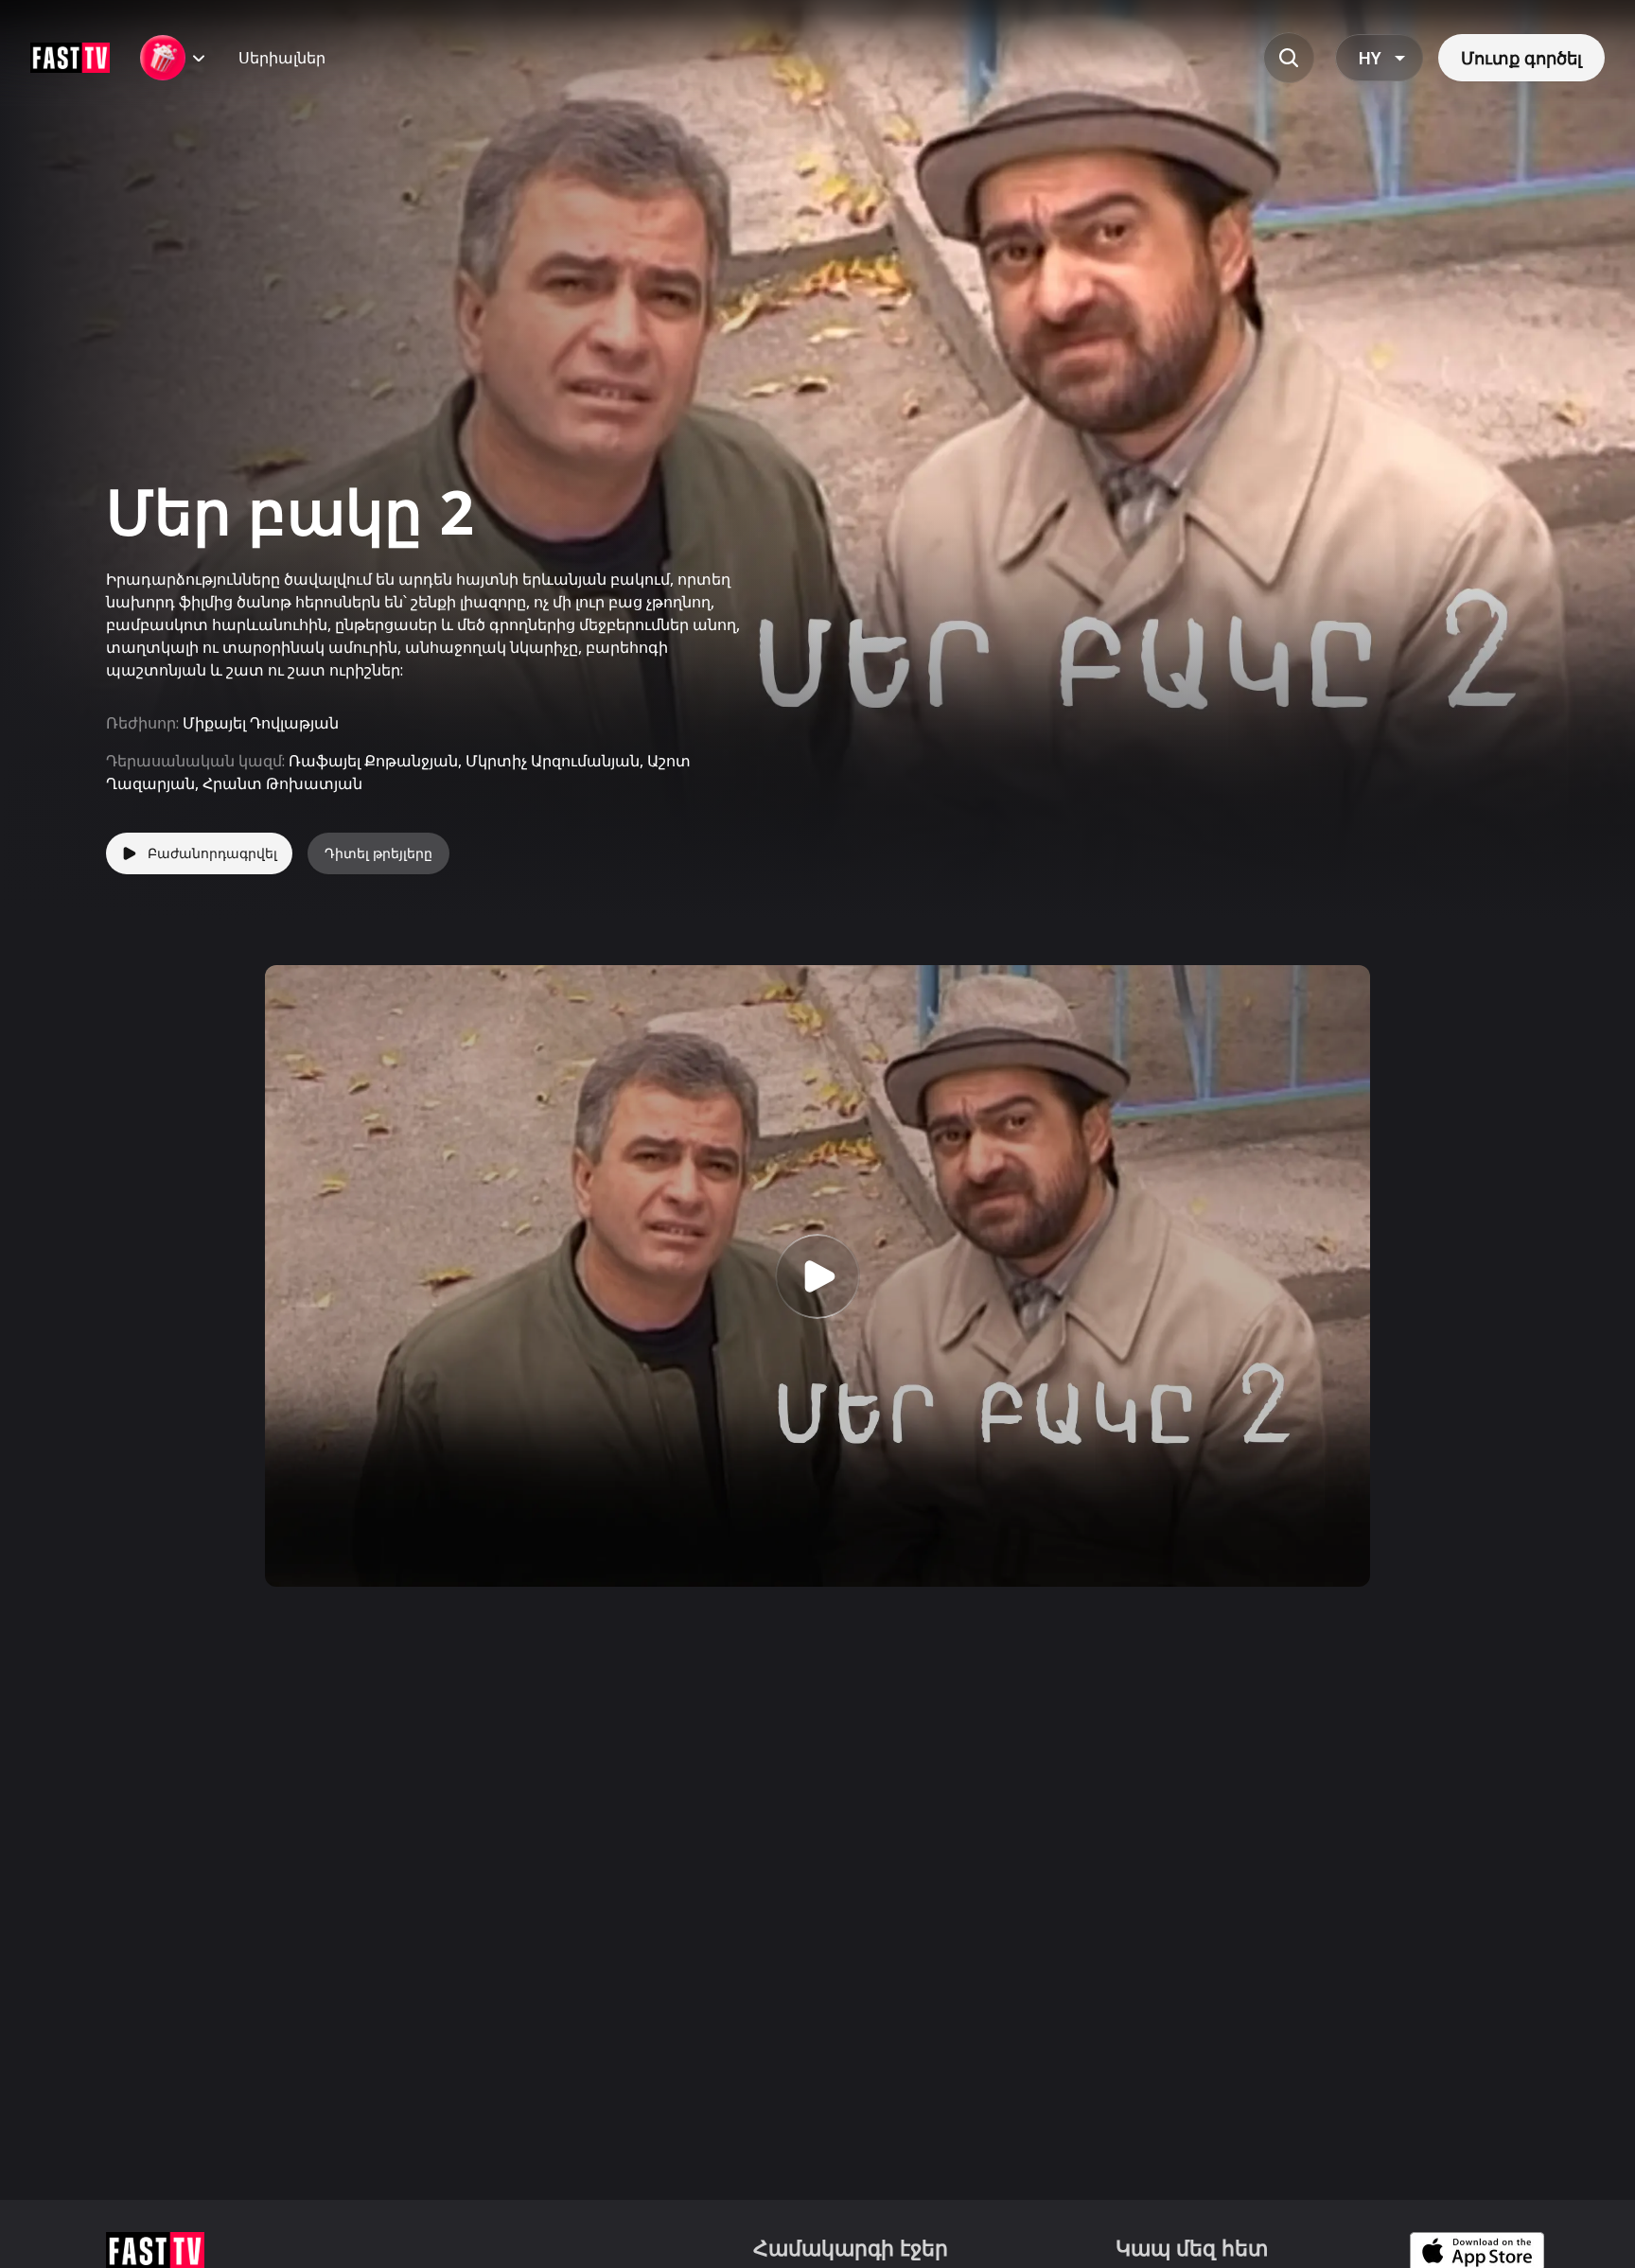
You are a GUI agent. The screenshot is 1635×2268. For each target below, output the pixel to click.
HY (1370, 58)
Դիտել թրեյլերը (378, 853)
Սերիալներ (282, 58)
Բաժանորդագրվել (212, 853)
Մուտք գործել (1521, 58)
